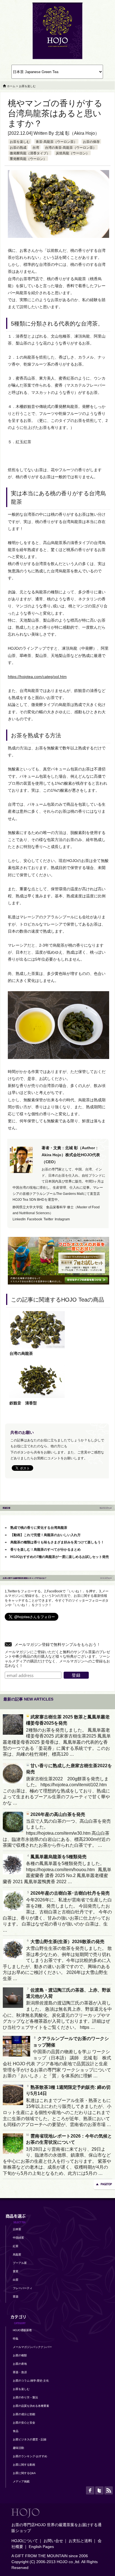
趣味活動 (18, 2448)
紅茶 (16, 2246)
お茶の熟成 (18, 148)
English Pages (41, 2547)
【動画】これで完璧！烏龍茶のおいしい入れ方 (45, 1535)
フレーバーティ (23, 2288)
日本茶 (17, 2229)
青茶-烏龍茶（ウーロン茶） (56, 142)
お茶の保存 (91, 142)
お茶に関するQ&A (24, 2473)
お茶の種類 (20, 2355)
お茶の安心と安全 (24, 2423)
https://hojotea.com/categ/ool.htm (37, 677)
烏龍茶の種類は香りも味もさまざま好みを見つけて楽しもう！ (57, 1542)
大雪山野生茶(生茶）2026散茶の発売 (67, 1942)
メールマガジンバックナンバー (32, 2347)
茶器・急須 (20, 2372)
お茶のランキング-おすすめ (30, 2456)
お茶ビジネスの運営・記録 (30, 2439)
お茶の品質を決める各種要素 (31, 2406)
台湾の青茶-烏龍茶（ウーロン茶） (71, 148)
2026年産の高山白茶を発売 (58, 1814)
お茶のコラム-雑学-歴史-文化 (31, 2381)
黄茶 (16, 2271)
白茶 (16, 2280)
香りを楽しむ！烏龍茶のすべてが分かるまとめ (45, 1550)
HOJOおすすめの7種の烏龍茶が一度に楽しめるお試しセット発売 (60, 1557)
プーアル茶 (20, 2263)
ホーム (11, 86)
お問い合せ (53, 2541)
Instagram (62, 1219)
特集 (16, 2339)
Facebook (35, 1219)
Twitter (48, 1219)
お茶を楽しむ (20, 142)
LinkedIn (19, 1219)
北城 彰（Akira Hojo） (77, 133)
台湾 (36, 148)
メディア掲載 (21, 2481)
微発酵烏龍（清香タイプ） (30, 153)
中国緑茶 (18, 2238)
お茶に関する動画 (24, 2465)
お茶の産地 (20, 2364)
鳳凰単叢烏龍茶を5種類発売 (58, 1857)
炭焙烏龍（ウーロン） (73, 153)
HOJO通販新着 (22, 2330)
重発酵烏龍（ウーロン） (28, 159)
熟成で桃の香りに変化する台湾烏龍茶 (39, 1528)
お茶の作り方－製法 (25, 2397)
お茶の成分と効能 (24, 2414)
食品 (16, 2431)
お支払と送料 (80, 2541)
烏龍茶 (17, 2255)
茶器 (16, 2297)
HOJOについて (25, 2541)
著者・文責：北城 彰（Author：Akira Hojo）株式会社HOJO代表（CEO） (71, 1155)
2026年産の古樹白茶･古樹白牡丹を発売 (70, 1893)
